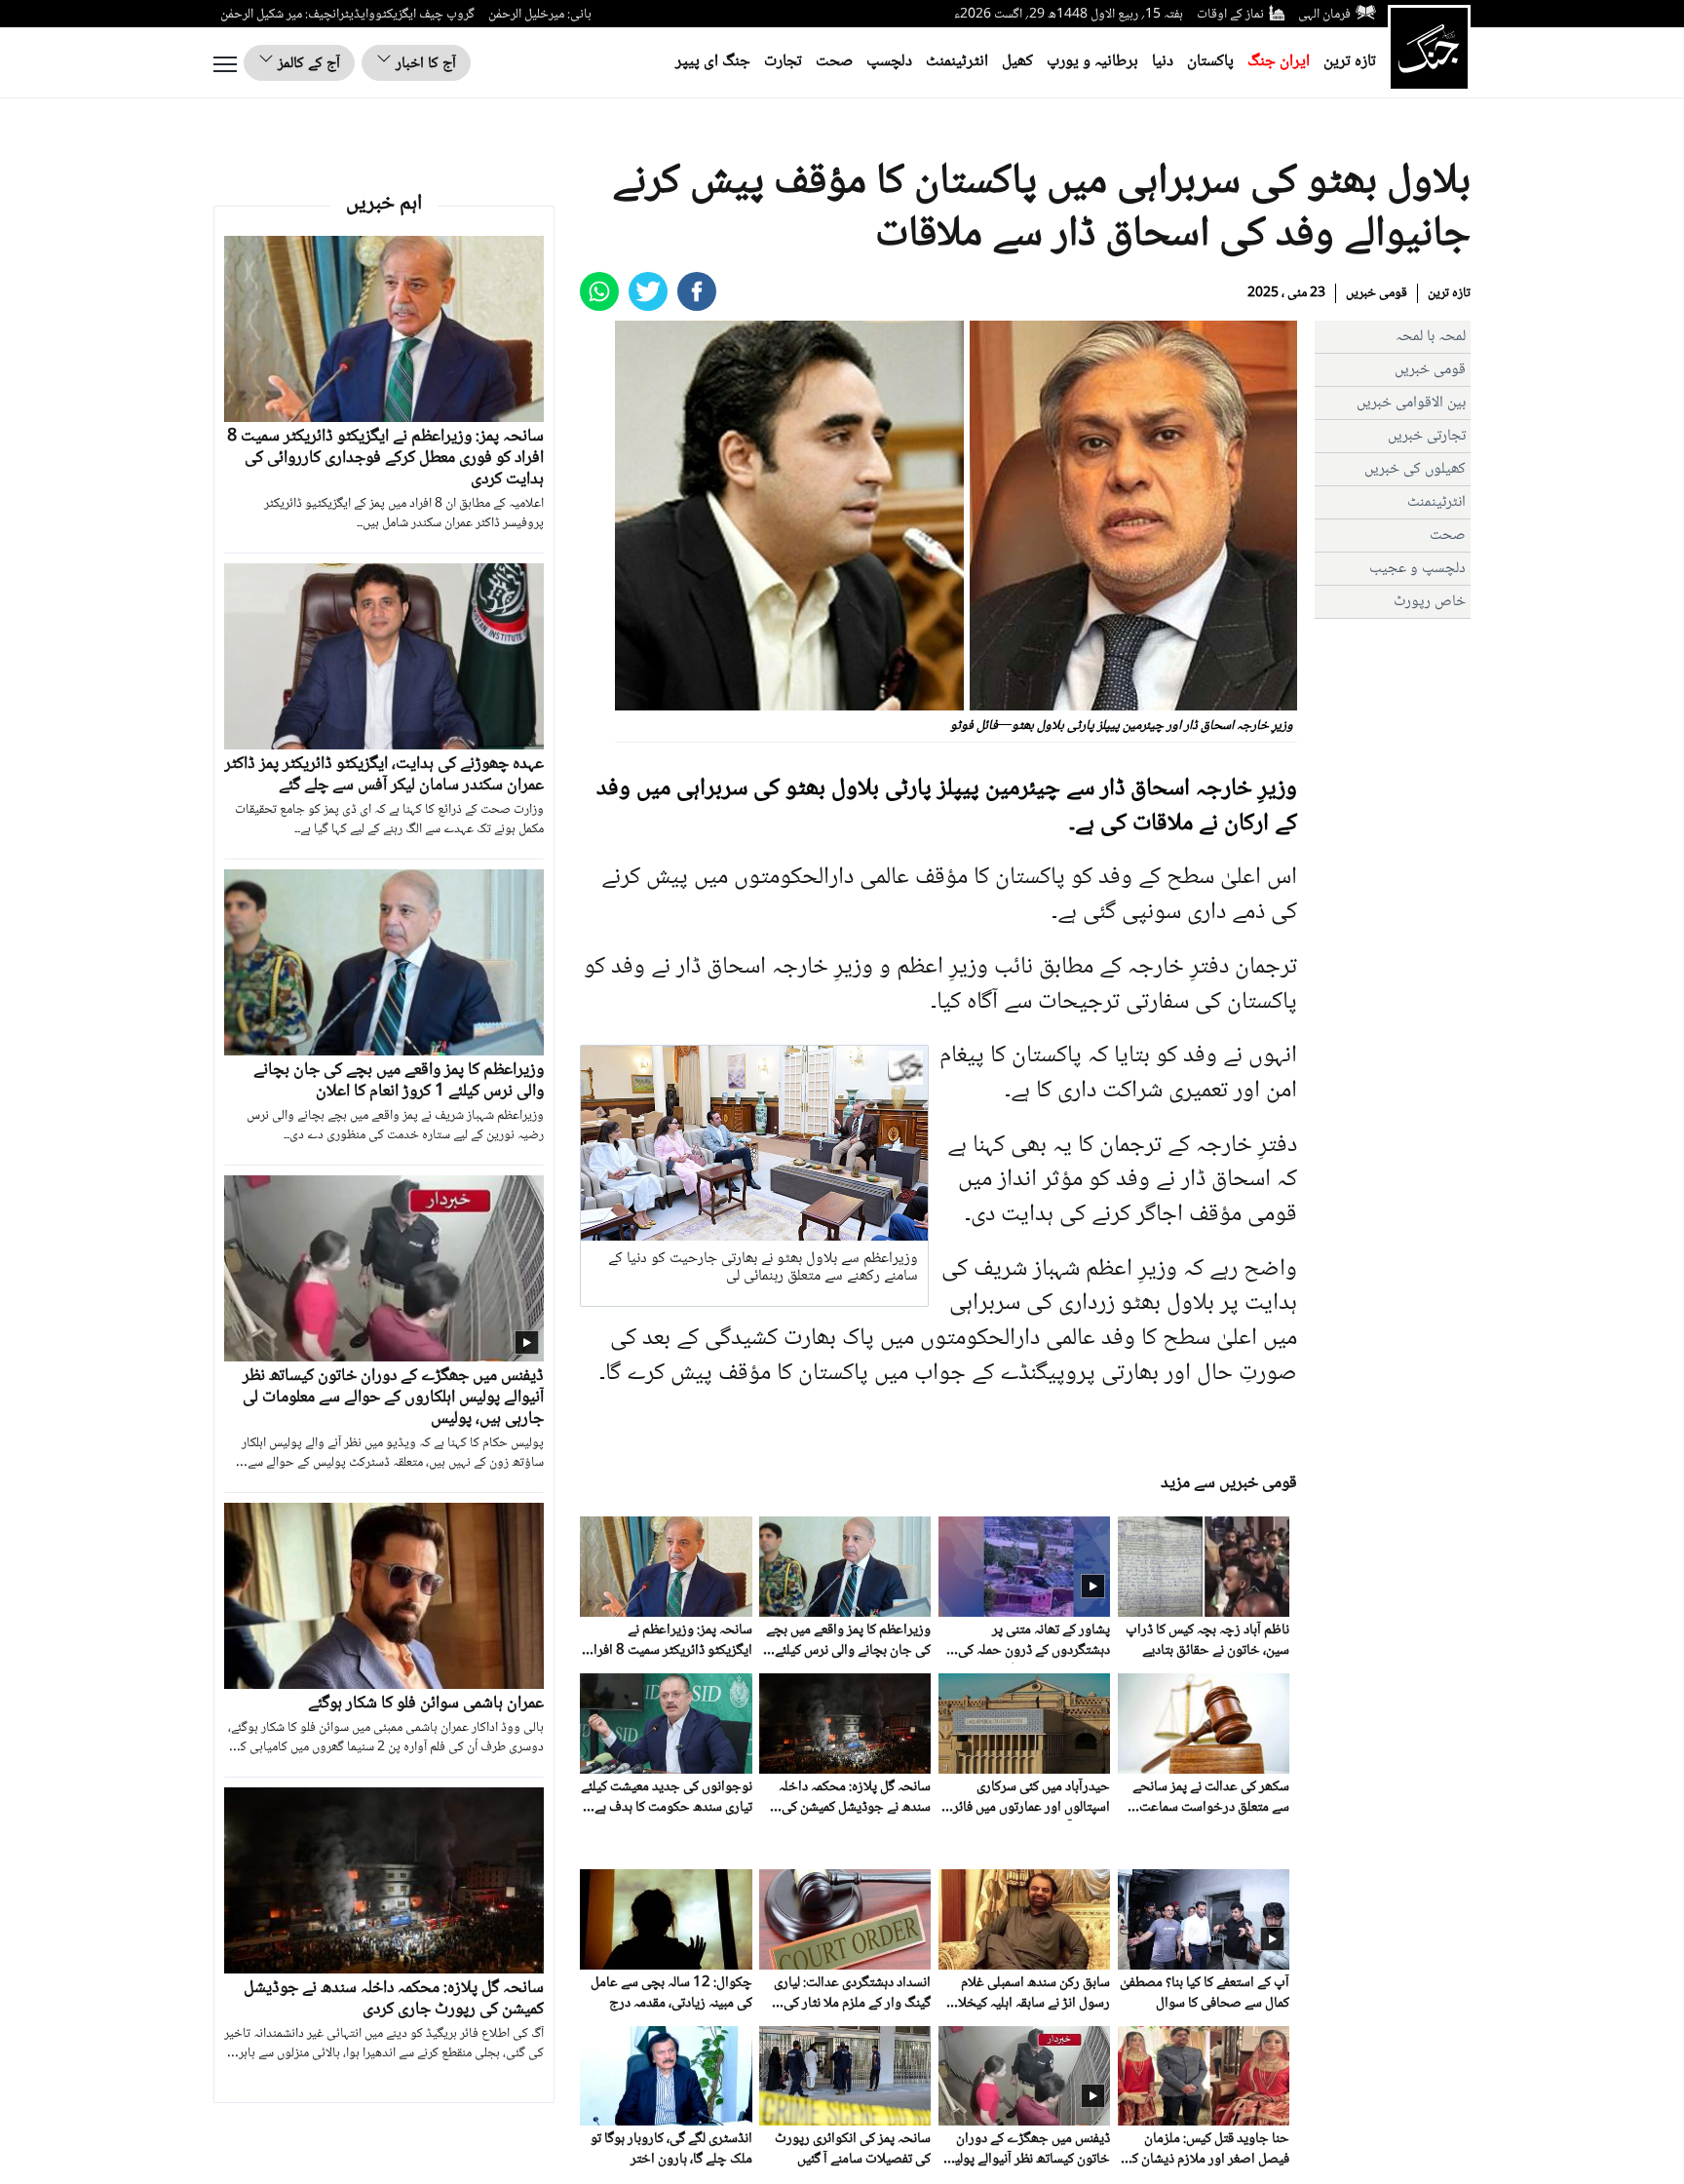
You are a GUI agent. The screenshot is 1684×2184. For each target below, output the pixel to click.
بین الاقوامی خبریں (1411, 403)
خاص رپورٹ (1430, 602)
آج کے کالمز (307, 64)
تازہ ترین (1350, 62)
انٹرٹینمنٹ (957, 62)
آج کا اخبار (424, 64)
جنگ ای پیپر (713, 62)
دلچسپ (889, 62)
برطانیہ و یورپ (1092, 62)
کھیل (1017, 62)
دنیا (1163, 62)
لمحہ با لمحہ (1431, 337)
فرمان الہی (1324, 15)
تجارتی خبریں (1427, 436)
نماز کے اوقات (1230, 15)
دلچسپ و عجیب (1417, 569)
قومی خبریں (1377, 293)
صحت (834, 62)
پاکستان (1210, 62)
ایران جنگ (1279, 62)
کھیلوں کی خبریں (1415, 469)
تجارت (783, 62)
